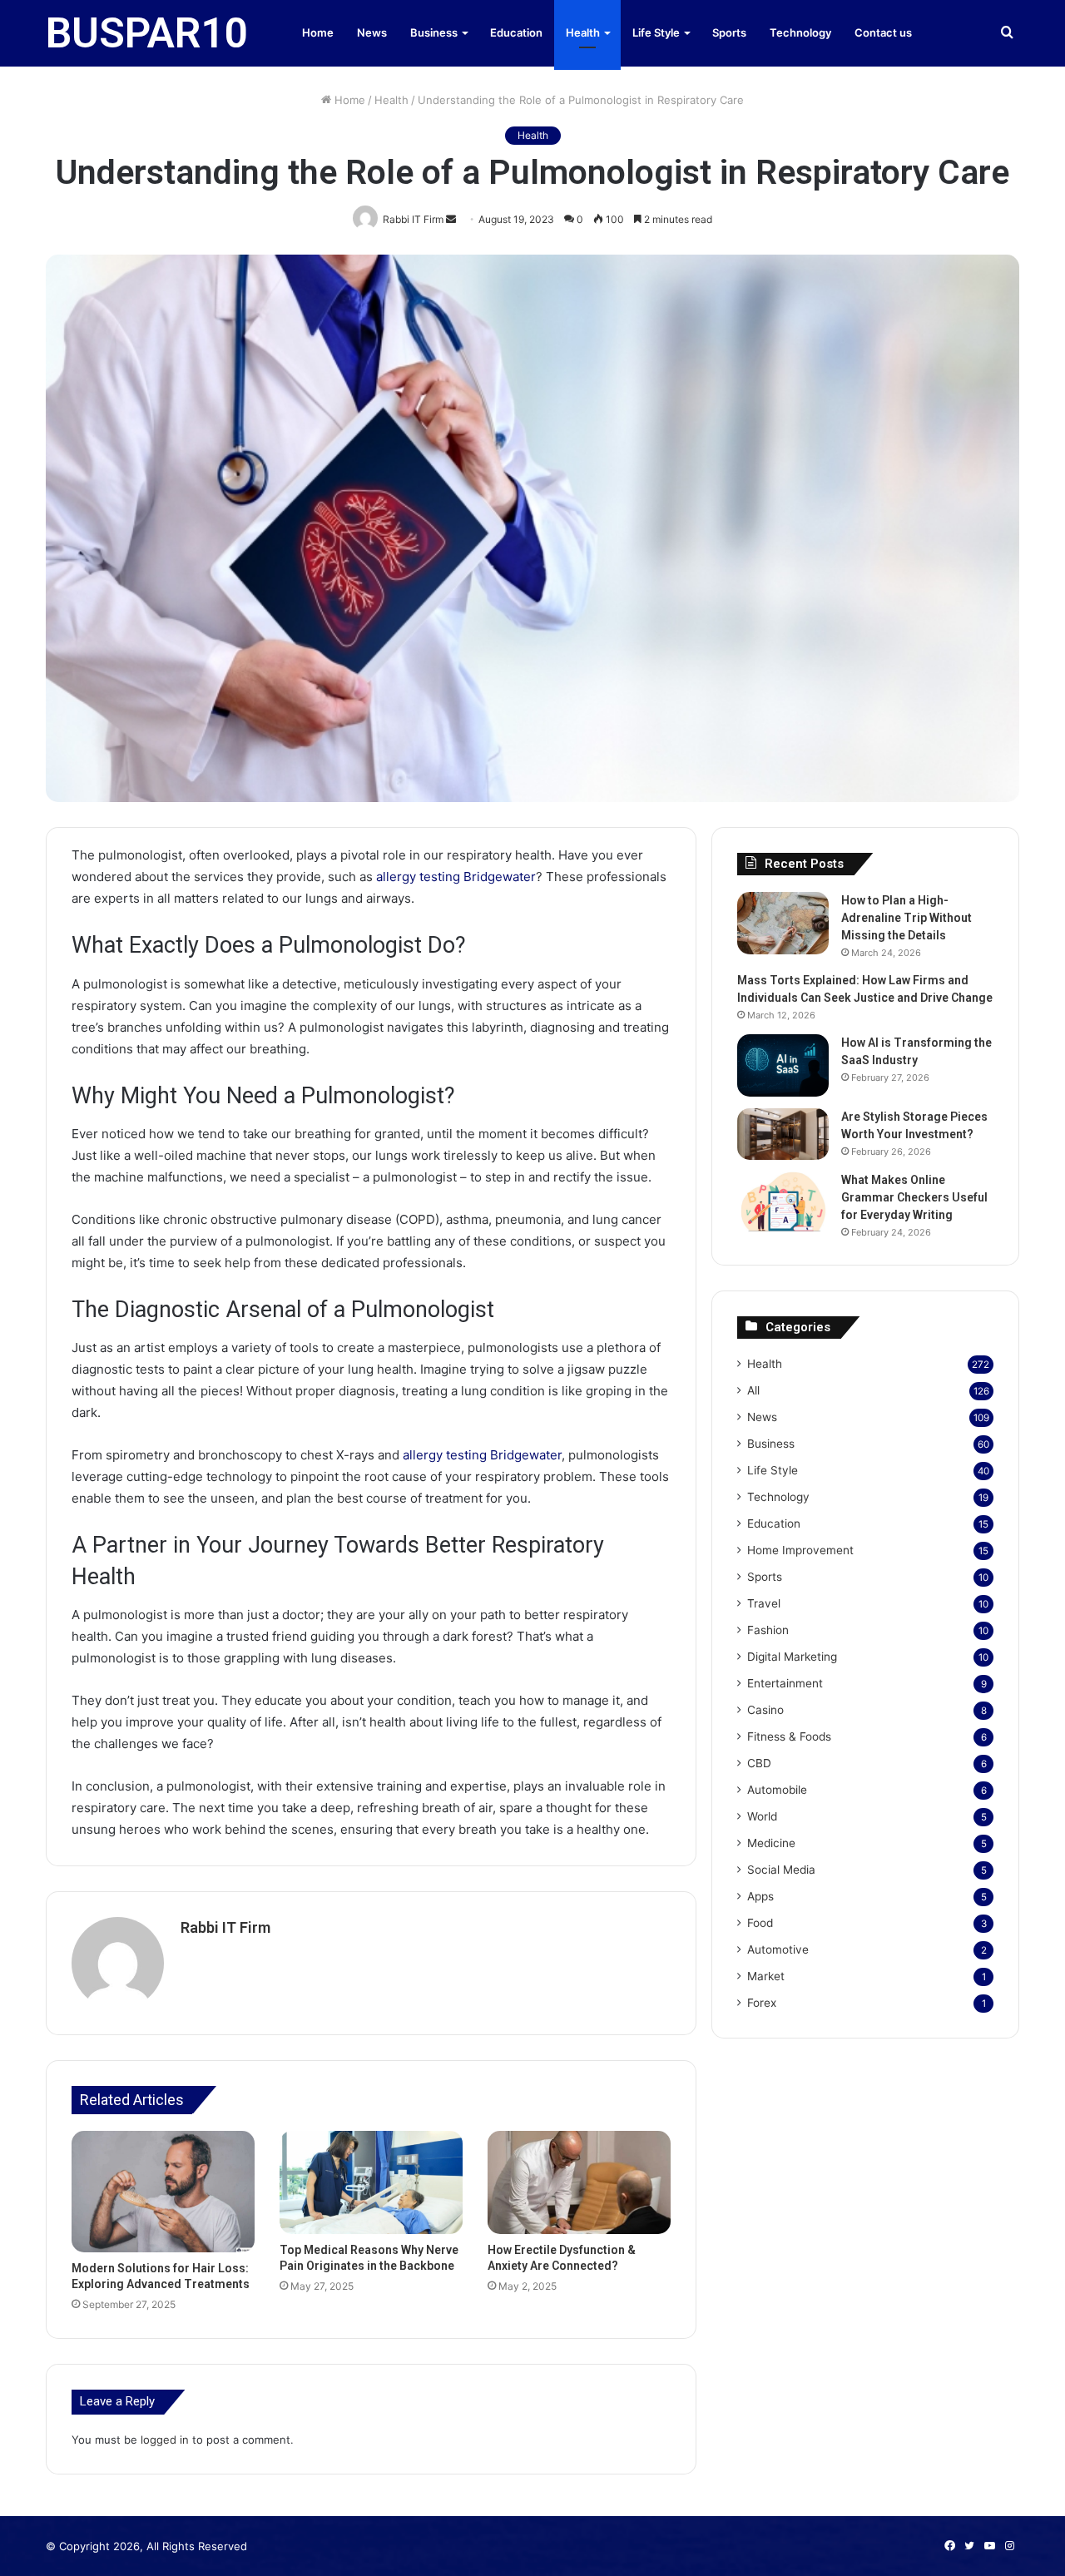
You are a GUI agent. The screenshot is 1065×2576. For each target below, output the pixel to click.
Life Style (656, 32)
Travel (764, 1603)
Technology (800, 32)
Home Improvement (800, 1550)
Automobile (777, 1790)
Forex (762, 2003)
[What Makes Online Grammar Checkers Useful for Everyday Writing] (783, 1202)
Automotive (778, 1949)
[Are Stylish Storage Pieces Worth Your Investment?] (783, 1134)
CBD (759, 1763)
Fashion (768, 1630)
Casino (765, 1710)
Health (583, 32)
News (372, 32)
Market (766, 1976)
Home (318, 32)
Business (434, 32)
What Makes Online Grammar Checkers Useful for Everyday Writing (914, 1197)
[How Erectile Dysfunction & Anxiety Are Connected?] (579, 2182)
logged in (165, 2440)
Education (516, 32)
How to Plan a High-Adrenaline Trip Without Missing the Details (906, 918)
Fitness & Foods (789, 1736)
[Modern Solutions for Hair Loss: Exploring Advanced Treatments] (163, 2192)
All (753, 1390)
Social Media (781, 1870)
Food (760, 1923)
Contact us (883, 32)
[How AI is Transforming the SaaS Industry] (783, 1065)
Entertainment (785, 1683)
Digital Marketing (792, 1657)
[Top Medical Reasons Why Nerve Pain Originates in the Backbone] (371, 2182)
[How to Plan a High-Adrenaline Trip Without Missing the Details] (783, 923)
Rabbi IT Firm (225, 1927)
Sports (729, 32)
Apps (760, 1896)
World (762, 1816)
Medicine (771, 1843)
